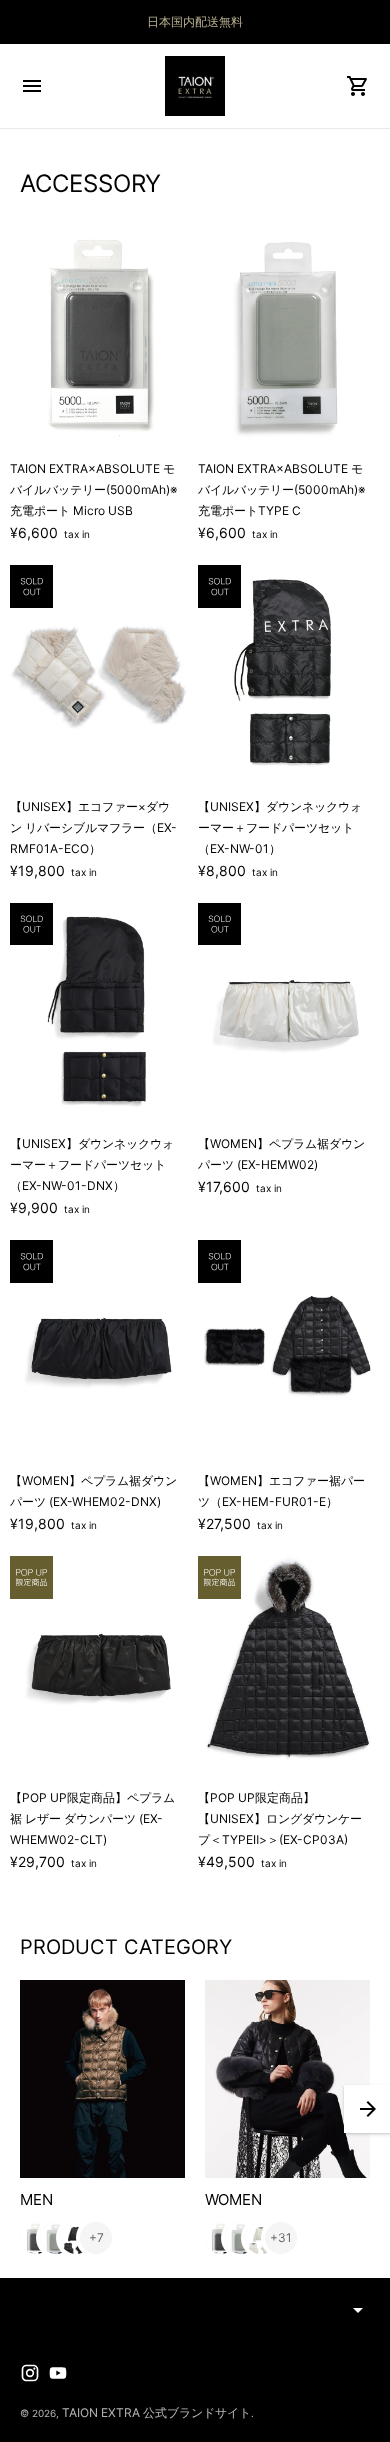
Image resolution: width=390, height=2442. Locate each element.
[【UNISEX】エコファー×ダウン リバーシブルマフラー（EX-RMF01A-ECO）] (101, 674)
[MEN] (102, 2079)
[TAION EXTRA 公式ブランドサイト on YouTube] (58, 2373)
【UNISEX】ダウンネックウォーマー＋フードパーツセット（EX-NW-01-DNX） (92, 1164)
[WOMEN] (287, 2079)
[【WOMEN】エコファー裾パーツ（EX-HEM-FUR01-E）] (289, 1349)
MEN (36, 2199)
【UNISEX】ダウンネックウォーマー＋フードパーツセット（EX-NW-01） (280, 827)
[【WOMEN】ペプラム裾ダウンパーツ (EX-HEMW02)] (289, 1012)
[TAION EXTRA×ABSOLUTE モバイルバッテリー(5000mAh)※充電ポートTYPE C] (289, 337)
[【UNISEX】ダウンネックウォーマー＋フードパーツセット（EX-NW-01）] (289, 674)
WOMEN (233, 2199)
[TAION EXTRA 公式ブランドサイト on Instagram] (30, 2373)
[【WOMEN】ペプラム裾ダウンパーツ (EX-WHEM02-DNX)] (101, 1349)
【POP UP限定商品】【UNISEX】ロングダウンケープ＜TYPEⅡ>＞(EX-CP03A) (280, 1818)
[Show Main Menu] (32, 86)
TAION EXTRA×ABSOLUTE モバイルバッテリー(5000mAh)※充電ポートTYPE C (282, 489)
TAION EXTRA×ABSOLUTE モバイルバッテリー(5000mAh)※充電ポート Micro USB (94, 489)
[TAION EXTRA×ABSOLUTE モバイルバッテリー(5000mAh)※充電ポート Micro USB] (101, 337)
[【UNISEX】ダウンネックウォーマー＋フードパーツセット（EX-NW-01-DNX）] (101, 1012)
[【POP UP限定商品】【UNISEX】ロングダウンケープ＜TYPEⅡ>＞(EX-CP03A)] (289, 1665)
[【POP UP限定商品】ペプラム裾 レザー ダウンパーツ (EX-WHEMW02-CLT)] (101, 1665)
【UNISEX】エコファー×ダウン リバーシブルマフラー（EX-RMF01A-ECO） (93, 827)
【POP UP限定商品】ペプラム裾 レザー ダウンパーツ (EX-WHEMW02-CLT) (92, 1818)
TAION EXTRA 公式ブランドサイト (156, 2412)
